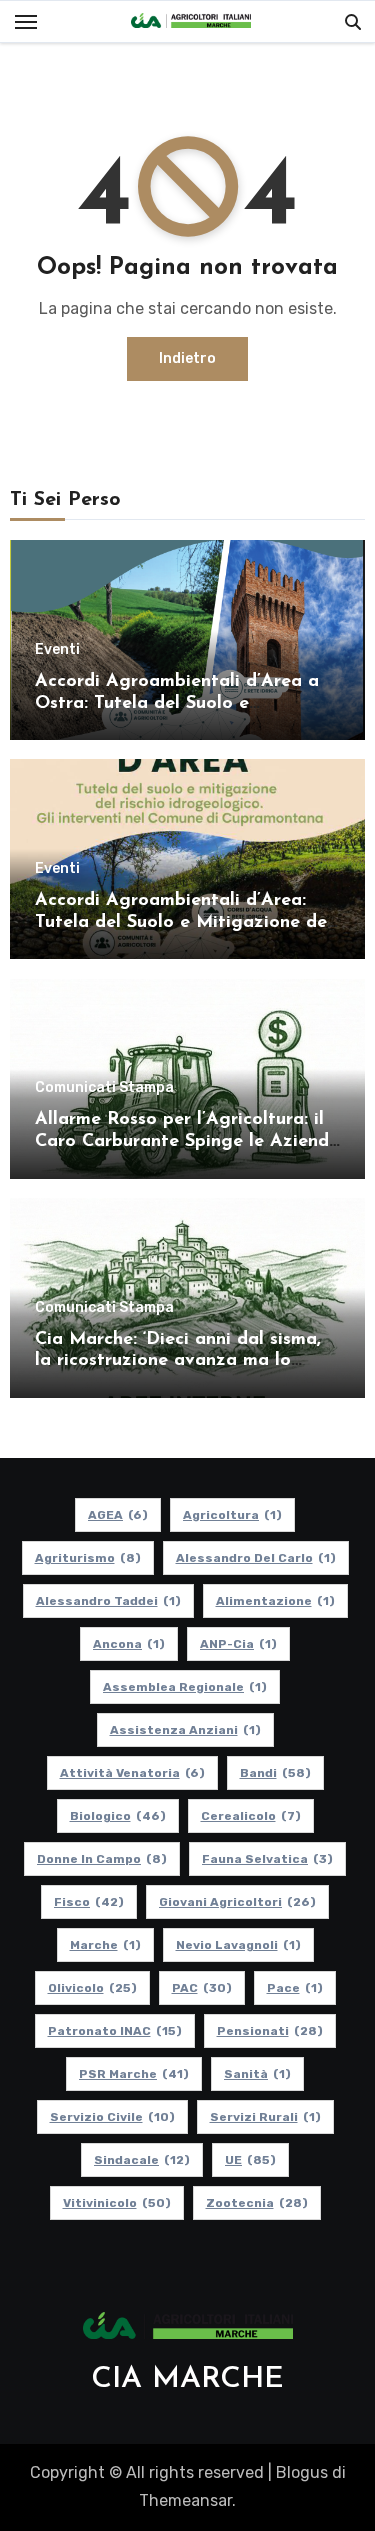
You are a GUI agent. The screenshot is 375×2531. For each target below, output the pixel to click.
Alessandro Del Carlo (256, 1558)
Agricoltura (232, 1515)
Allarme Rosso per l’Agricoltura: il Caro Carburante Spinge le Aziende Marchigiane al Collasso (187, 1141)
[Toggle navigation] (26, 22)
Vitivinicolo (117, 2203)
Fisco (89, 1902)
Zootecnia (257, 2203)
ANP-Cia (238, 1644)
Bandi (275, 1773)
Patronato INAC (115, 2031)
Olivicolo (92, 1988)
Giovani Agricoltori (237, 1902)
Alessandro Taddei (108, 1601)
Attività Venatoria (132, 1773)
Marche (105, 1945)
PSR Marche (134, 2074)
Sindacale (142, 2160)
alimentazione (275, 1601)
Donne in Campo (102, 1859)
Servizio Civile (112, 2117)
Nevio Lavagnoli (238, 1945)
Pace (295, 1988)
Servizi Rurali (265, 2117)
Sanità (257, 2074)
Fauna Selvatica (267, 1859)
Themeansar (185, 2500)
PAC (202, 1988)
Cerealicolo (251, 1816)
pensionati (270, 2031)
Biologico (118, 1816)
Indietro (187, 358)
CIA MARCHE (187, 2379)
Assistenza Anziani (185, 1730)
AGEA (118, 1515)
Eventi (57, 650)
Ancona (129, 1644)
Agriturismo (88, 1558)
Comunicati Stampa (104, 1088)
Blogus (302, 2472)
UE (250, 2160)
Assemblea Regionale (185, 1687)
